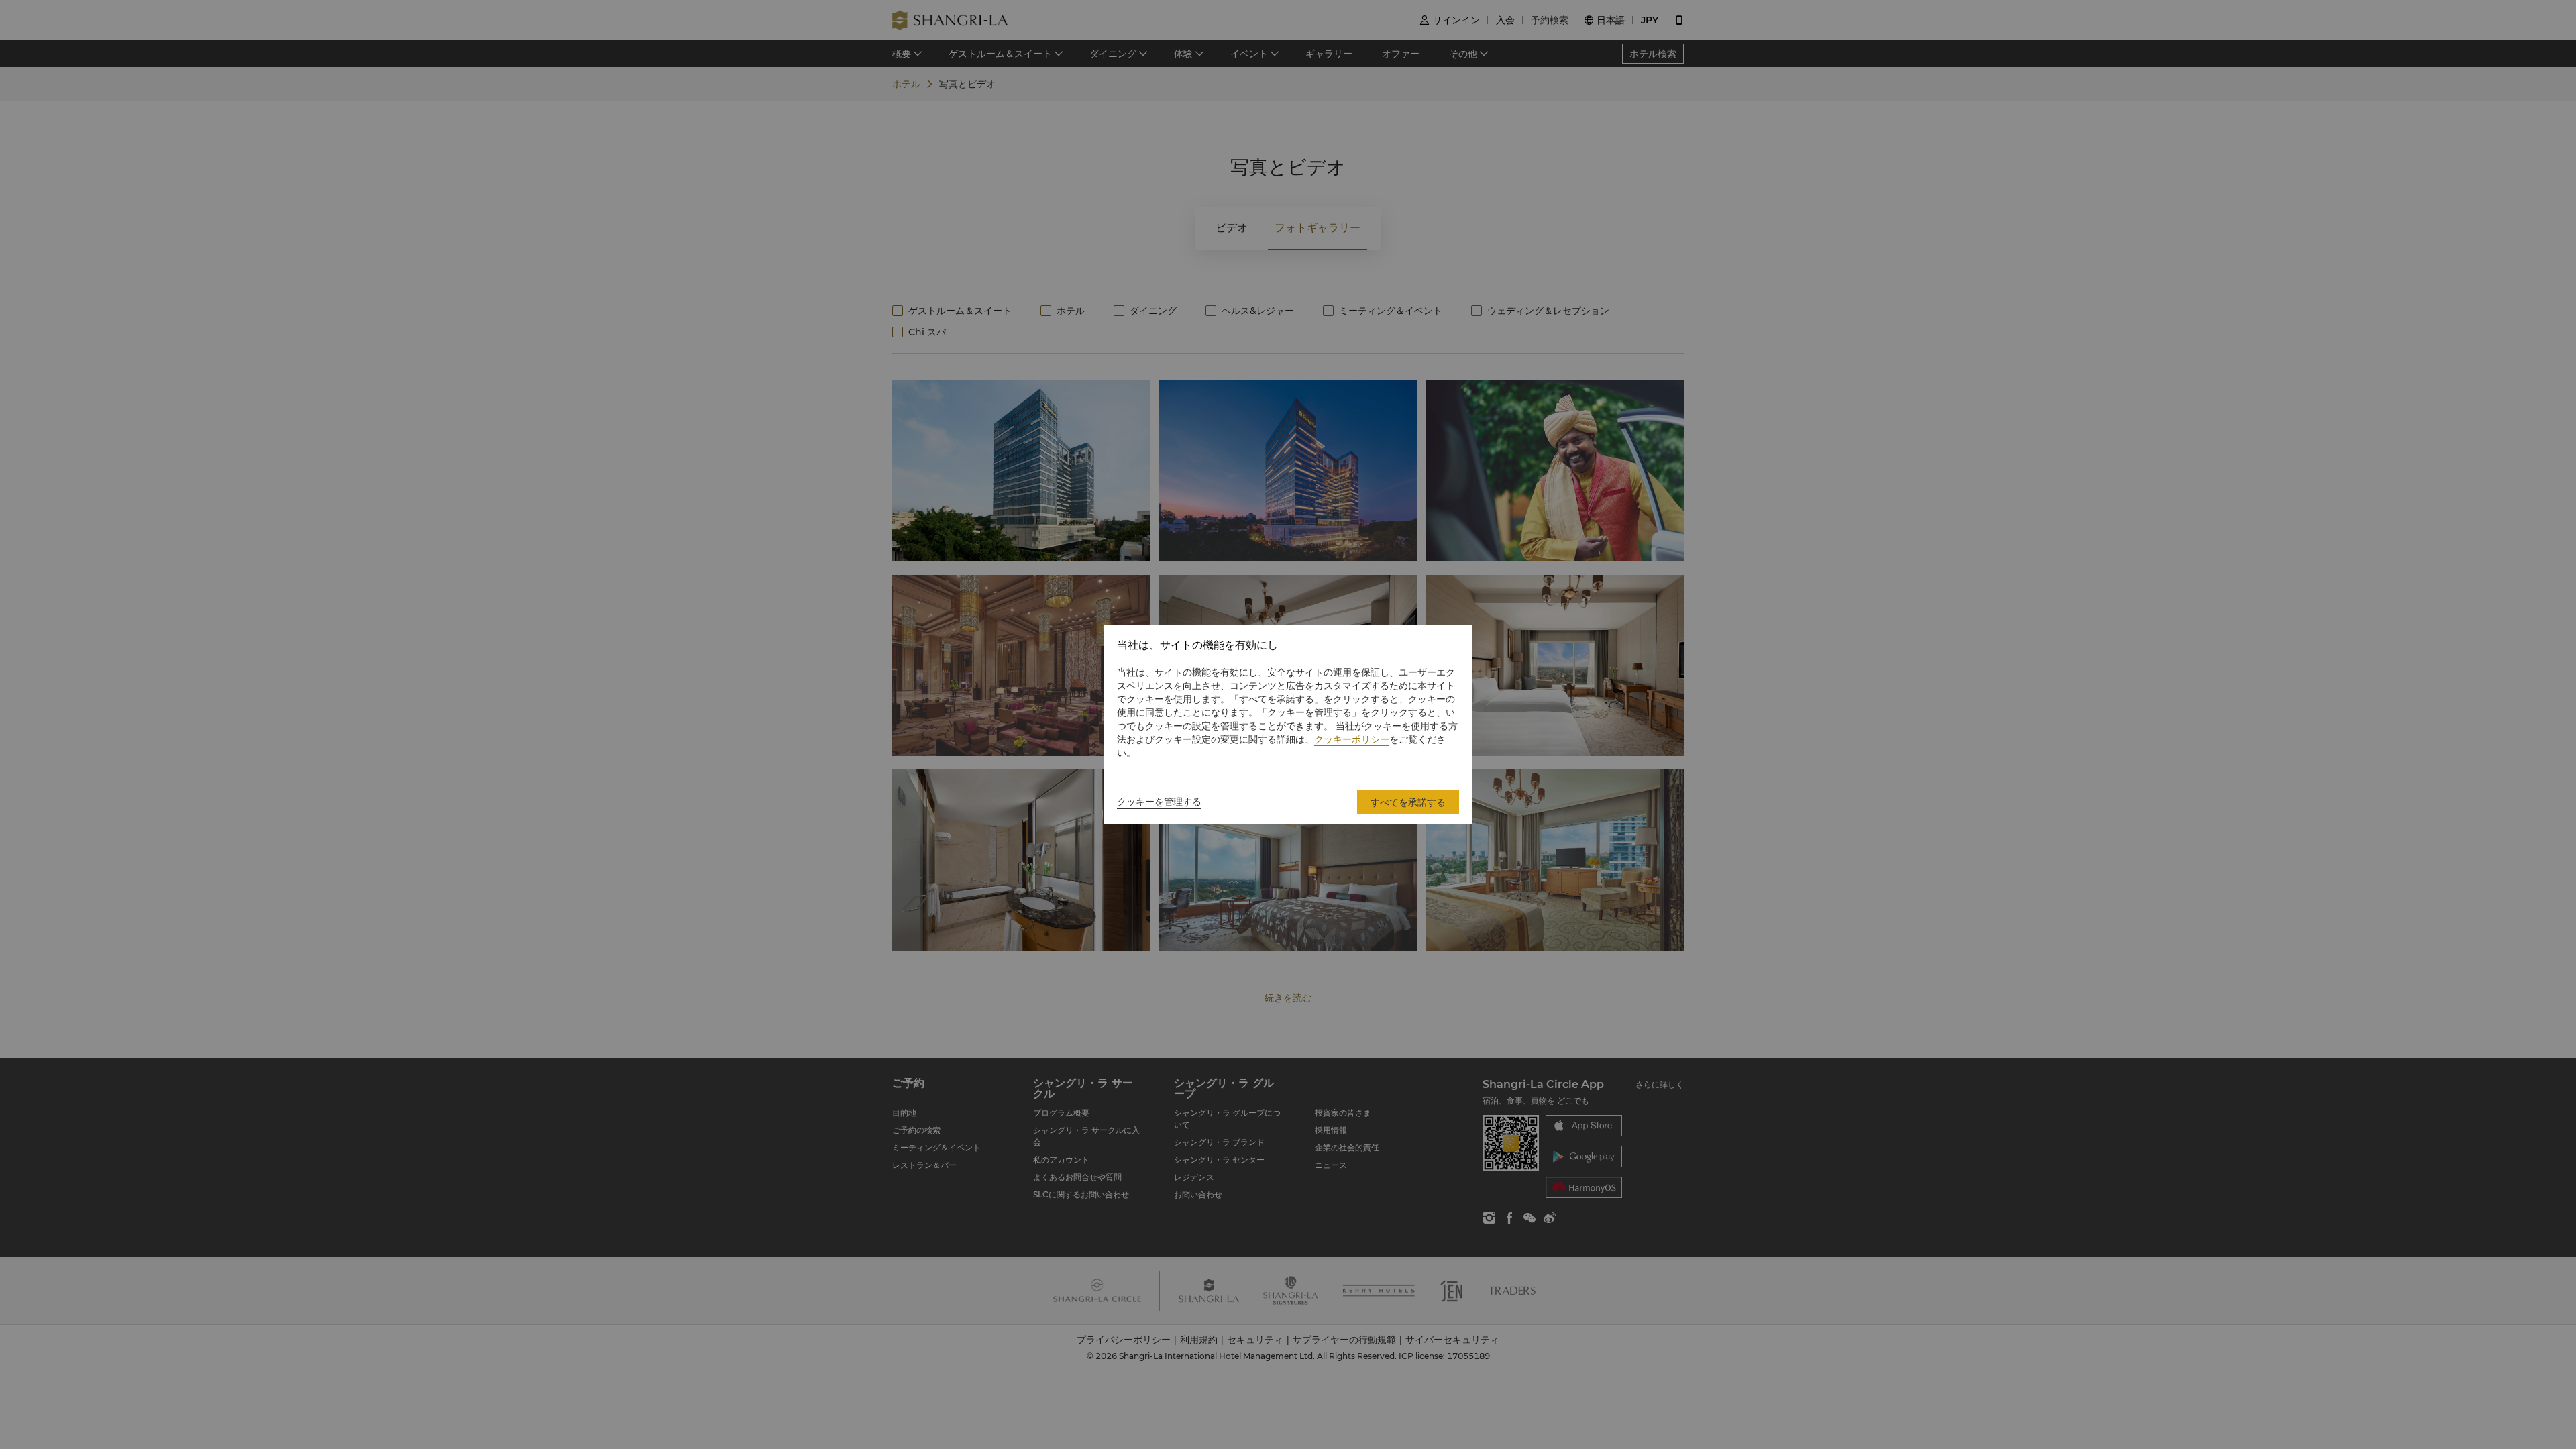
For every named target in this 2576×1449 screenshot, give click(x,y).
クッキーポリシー (1352, 739)
